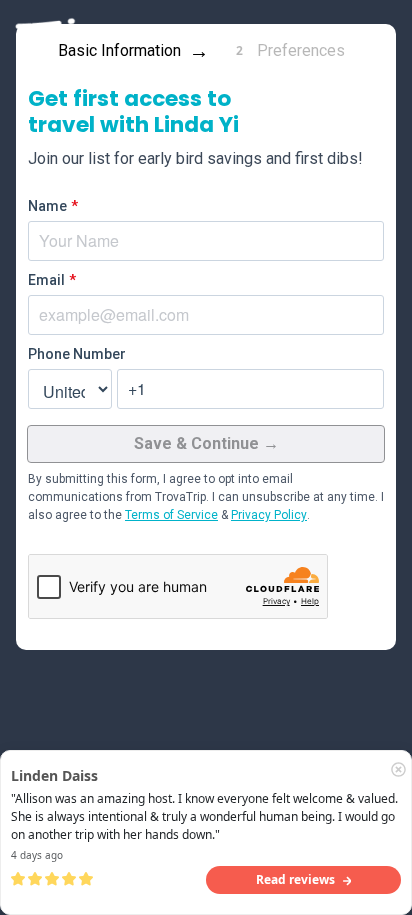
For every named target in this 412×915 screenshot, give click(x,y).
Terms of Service (171, 515)
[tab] (127, 51)
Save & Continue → (206, 443)
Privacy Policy (269, 515)
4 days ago (37, 855)
